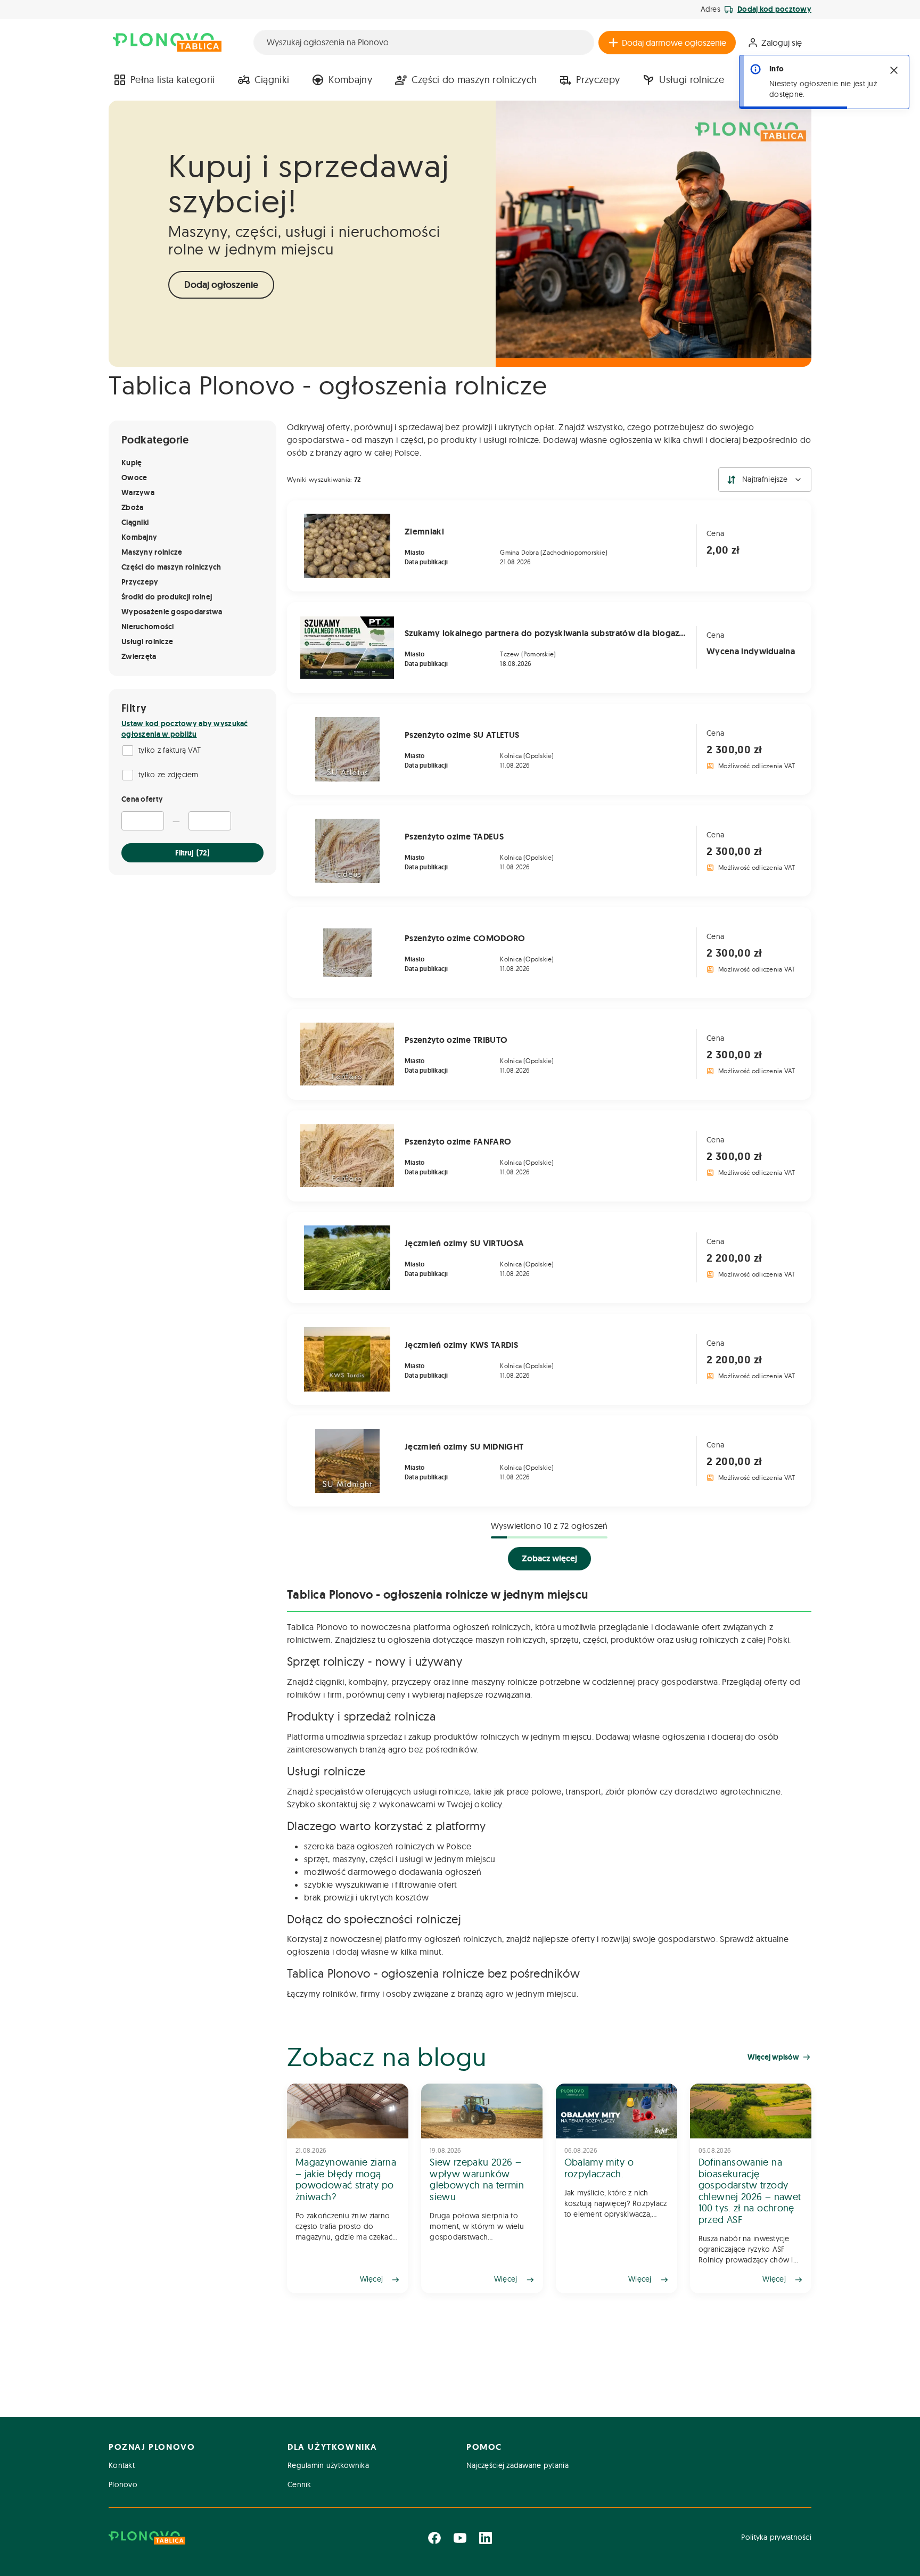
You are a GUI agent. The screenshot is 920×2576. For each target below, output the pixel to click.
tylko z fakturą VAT (170, 750)
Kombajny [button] (350, 80)
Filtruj (192, 853)
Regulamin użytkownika (328, 2465)
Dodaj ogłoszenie (221, 285)
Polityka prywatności (776, 2537)
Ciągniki (272, 80)
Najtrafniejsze (765, 479)
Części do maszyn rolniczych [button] (474, 80)
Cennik (299, 2484)
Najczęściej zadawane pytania (517, 2465)
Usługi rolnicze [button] (692, 80)
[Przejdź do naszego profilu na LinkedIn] (486, 2538)
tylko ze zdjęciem (169, 775)
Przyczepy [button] (598, 80)
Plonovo (123, 2484)
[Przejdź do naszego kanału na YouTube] (460, 2538)
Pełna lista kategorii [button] (173, 80)
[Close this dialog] (894, 70)
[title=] (348, 2188)
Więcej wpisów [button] (773, 2057)
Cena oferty (142, 799)
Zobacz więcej (549, 1558)
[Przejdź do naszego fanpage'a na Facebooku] (434, 2538)
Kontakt (122, 2465)
